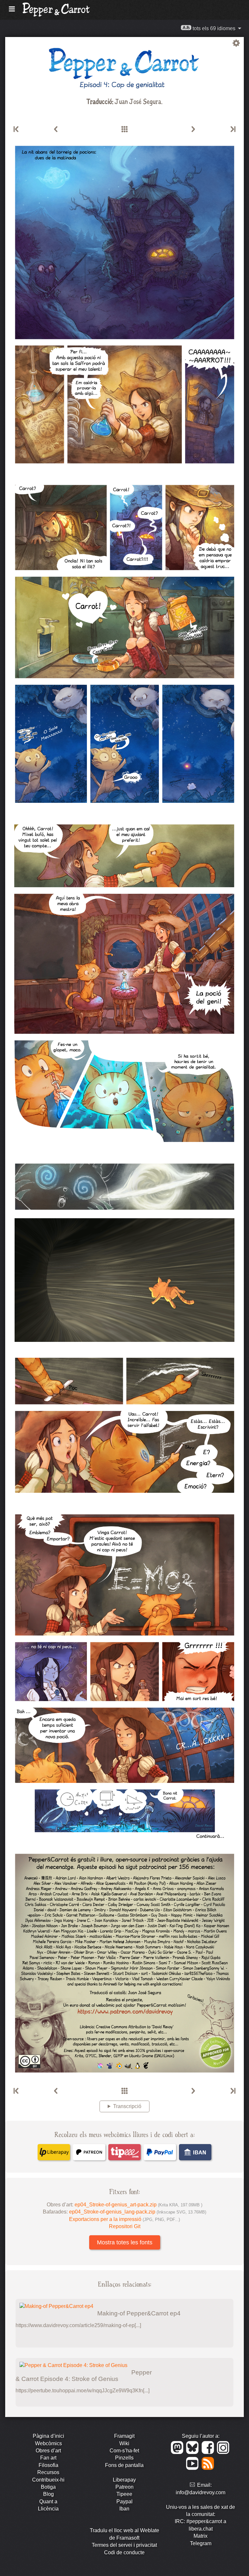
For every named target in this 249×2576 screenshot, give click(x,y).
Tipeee (124, 2494)
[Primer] (17, 129)
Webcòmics (48, 2443)
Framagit (124, 2436)
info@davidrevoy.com (201, 2492)
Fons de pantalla (124, 2465)
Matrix (201, 2536)
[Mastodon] (178, 2452)
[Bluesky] (193, 2452)
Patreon (124, 2487)
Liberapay (124, 2480)
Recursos (48, 2472)
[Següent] (193, 129)
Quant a (48, 2502)
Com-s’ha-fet (124, 2451)
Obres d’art (48, 2451)
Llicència (48, 2509)
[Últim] (232, 129)
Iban (124, 2509)
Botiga (48, 2487)
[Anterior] (56, 129)
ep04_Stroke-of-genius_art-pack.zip (138, 2205)
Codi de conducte (124, 2552)
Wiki (124, 2443)
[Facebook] (209, 2452)
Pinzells (124, 2458)
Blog (48, 2494)
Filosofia (48, 2465)
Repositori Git (125, 2226)
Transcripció (127, 2106)
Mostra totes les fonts (125, 2242)
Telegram (201, 2543)
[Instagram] (224, 2452)
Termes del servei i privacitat (124, 2545)
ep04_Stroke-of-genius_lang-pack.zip (138, 2212)
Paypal (124, 2502)
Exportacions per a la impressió (124, 2219)
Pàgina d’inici (48, 2436)
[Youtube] (193, 2468)
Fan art (48, 2458)
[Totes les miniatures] (124, 129)
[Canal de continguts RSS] (208, 2468)
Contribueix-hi (48, 2480)
